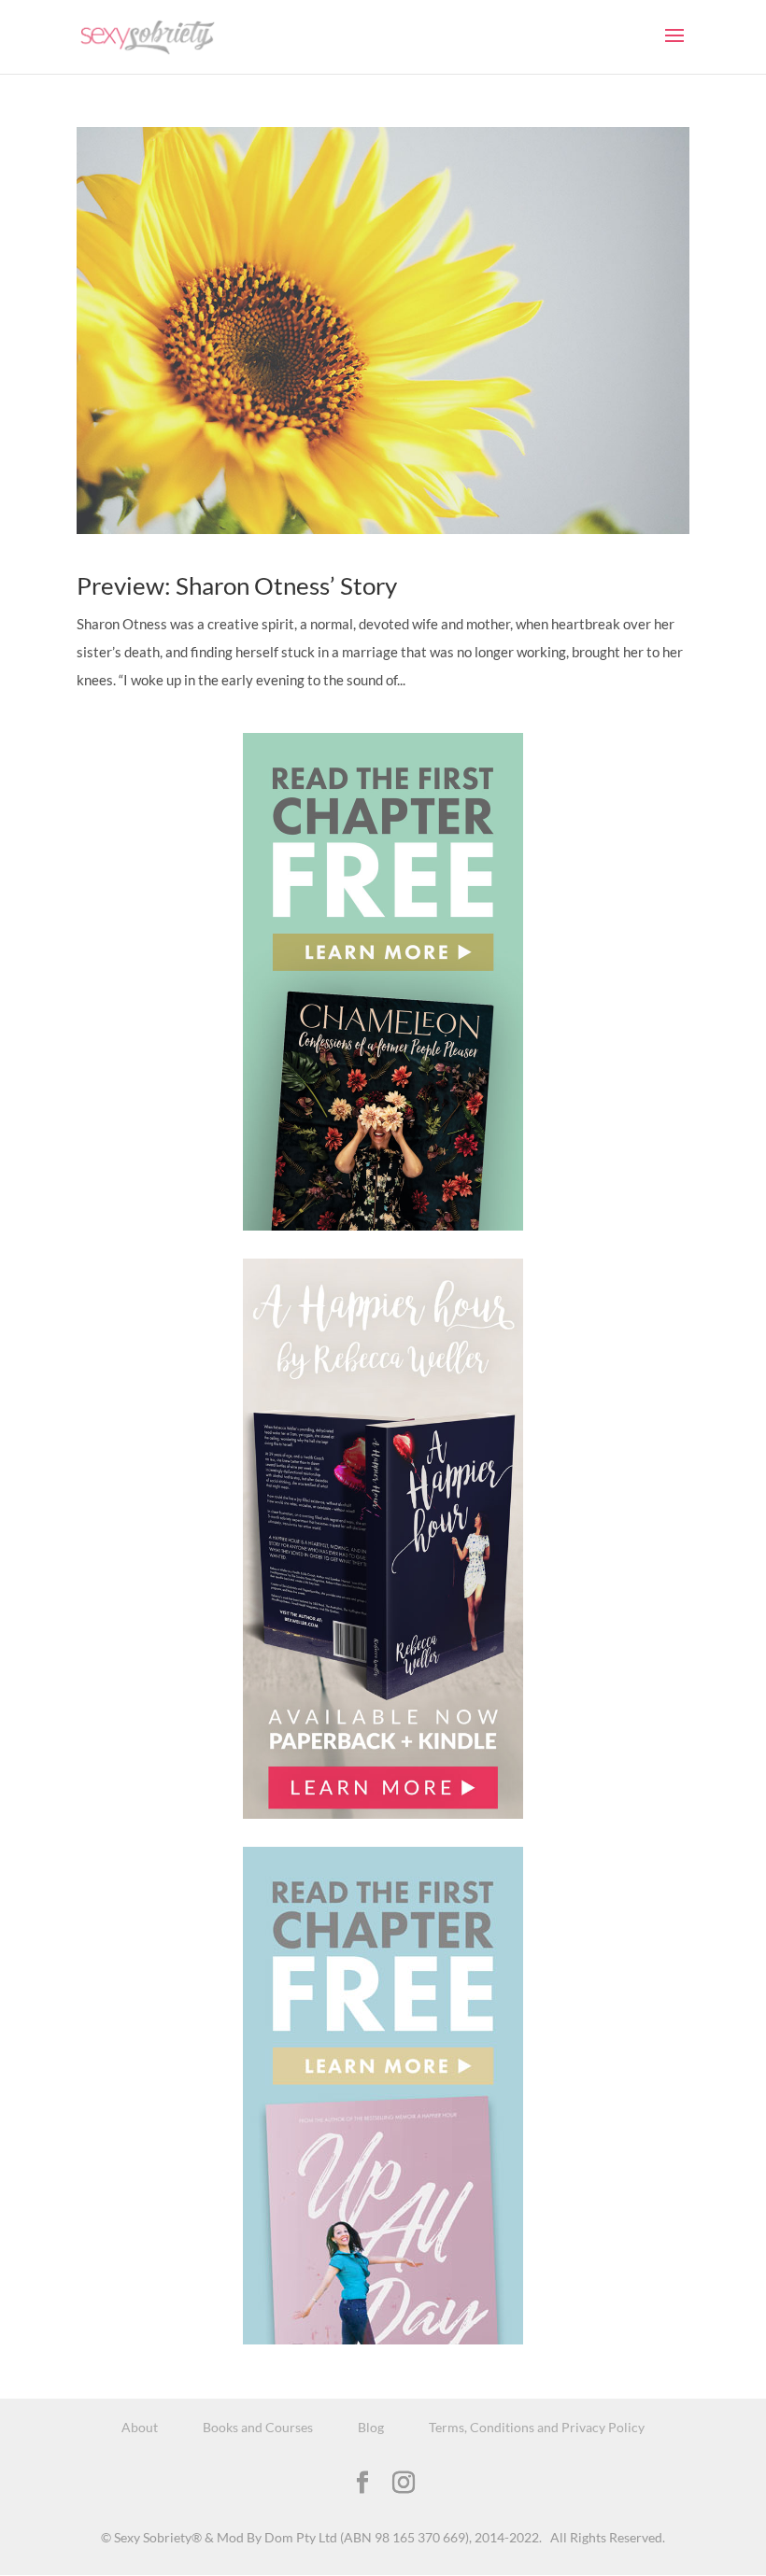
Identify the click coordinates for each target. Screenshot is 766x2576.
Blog (371, 2427)
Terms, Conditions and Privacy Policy (537, 2427)
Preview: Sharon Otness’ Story (237, 585)
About (140, 2427)
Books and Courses (258, 2427)
